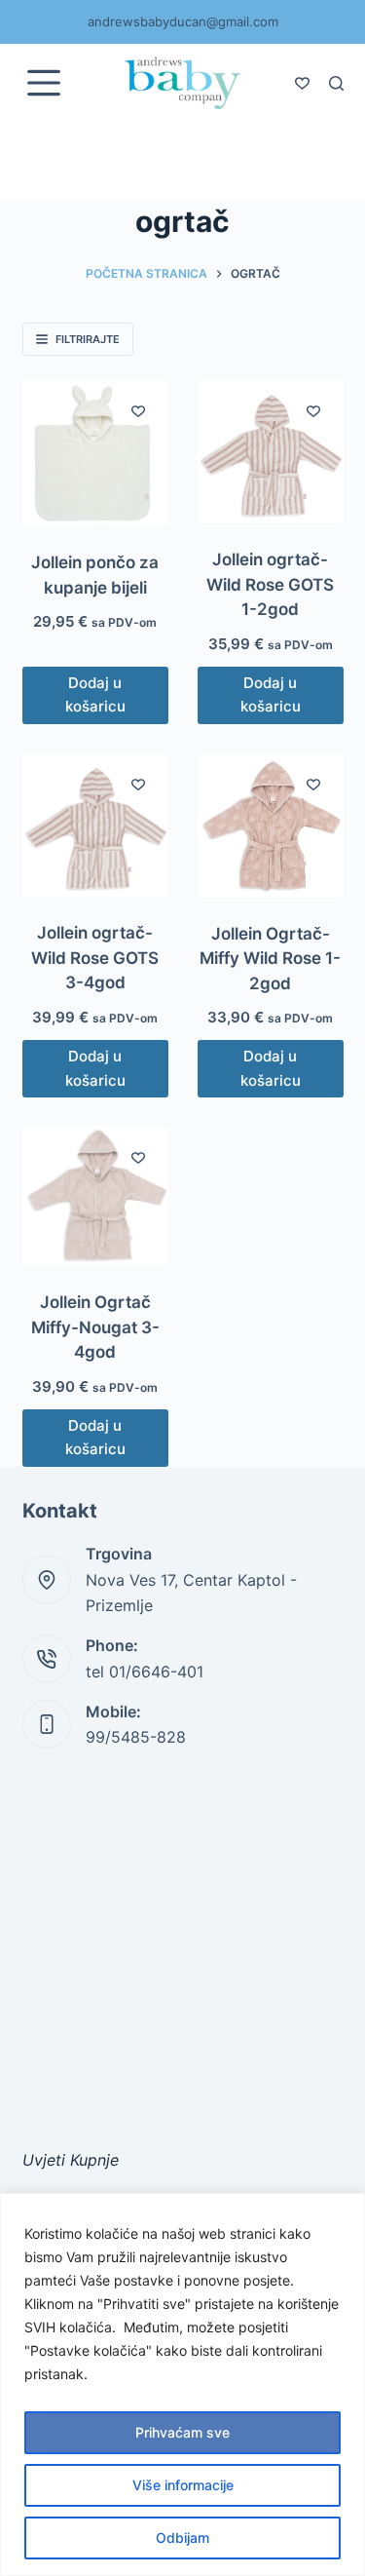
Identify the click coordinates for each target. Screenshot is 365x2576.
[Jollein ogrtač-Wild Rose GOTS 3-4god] (95, 825)
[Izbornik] (44, 83)
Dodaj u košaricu (95, 695)
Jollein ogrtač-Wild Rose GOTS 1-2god (270, 584)
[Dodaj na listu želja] (138, 410)
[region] (182, 2384)
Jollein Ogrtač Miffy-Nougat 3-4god (95, 1327)
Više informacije (183, 2485)
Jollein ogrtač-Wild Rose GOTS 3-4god (95, 958)
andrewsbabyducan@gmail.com (183, 21)
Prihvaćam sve (182, 2432)
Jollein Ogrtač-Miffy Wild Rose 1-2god (270, 959)
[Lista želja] (302, 83)
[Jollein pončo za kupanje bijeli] (95, 453)
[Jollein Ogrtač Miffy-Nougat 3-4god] (95, 1196)
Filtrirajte (88, 339)
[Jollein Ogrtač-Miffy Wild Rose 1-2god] (271, 826)
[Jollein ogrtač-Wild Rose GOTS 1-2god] (271, 452)
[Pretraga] (336, 83)
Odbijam (182, 2538)
